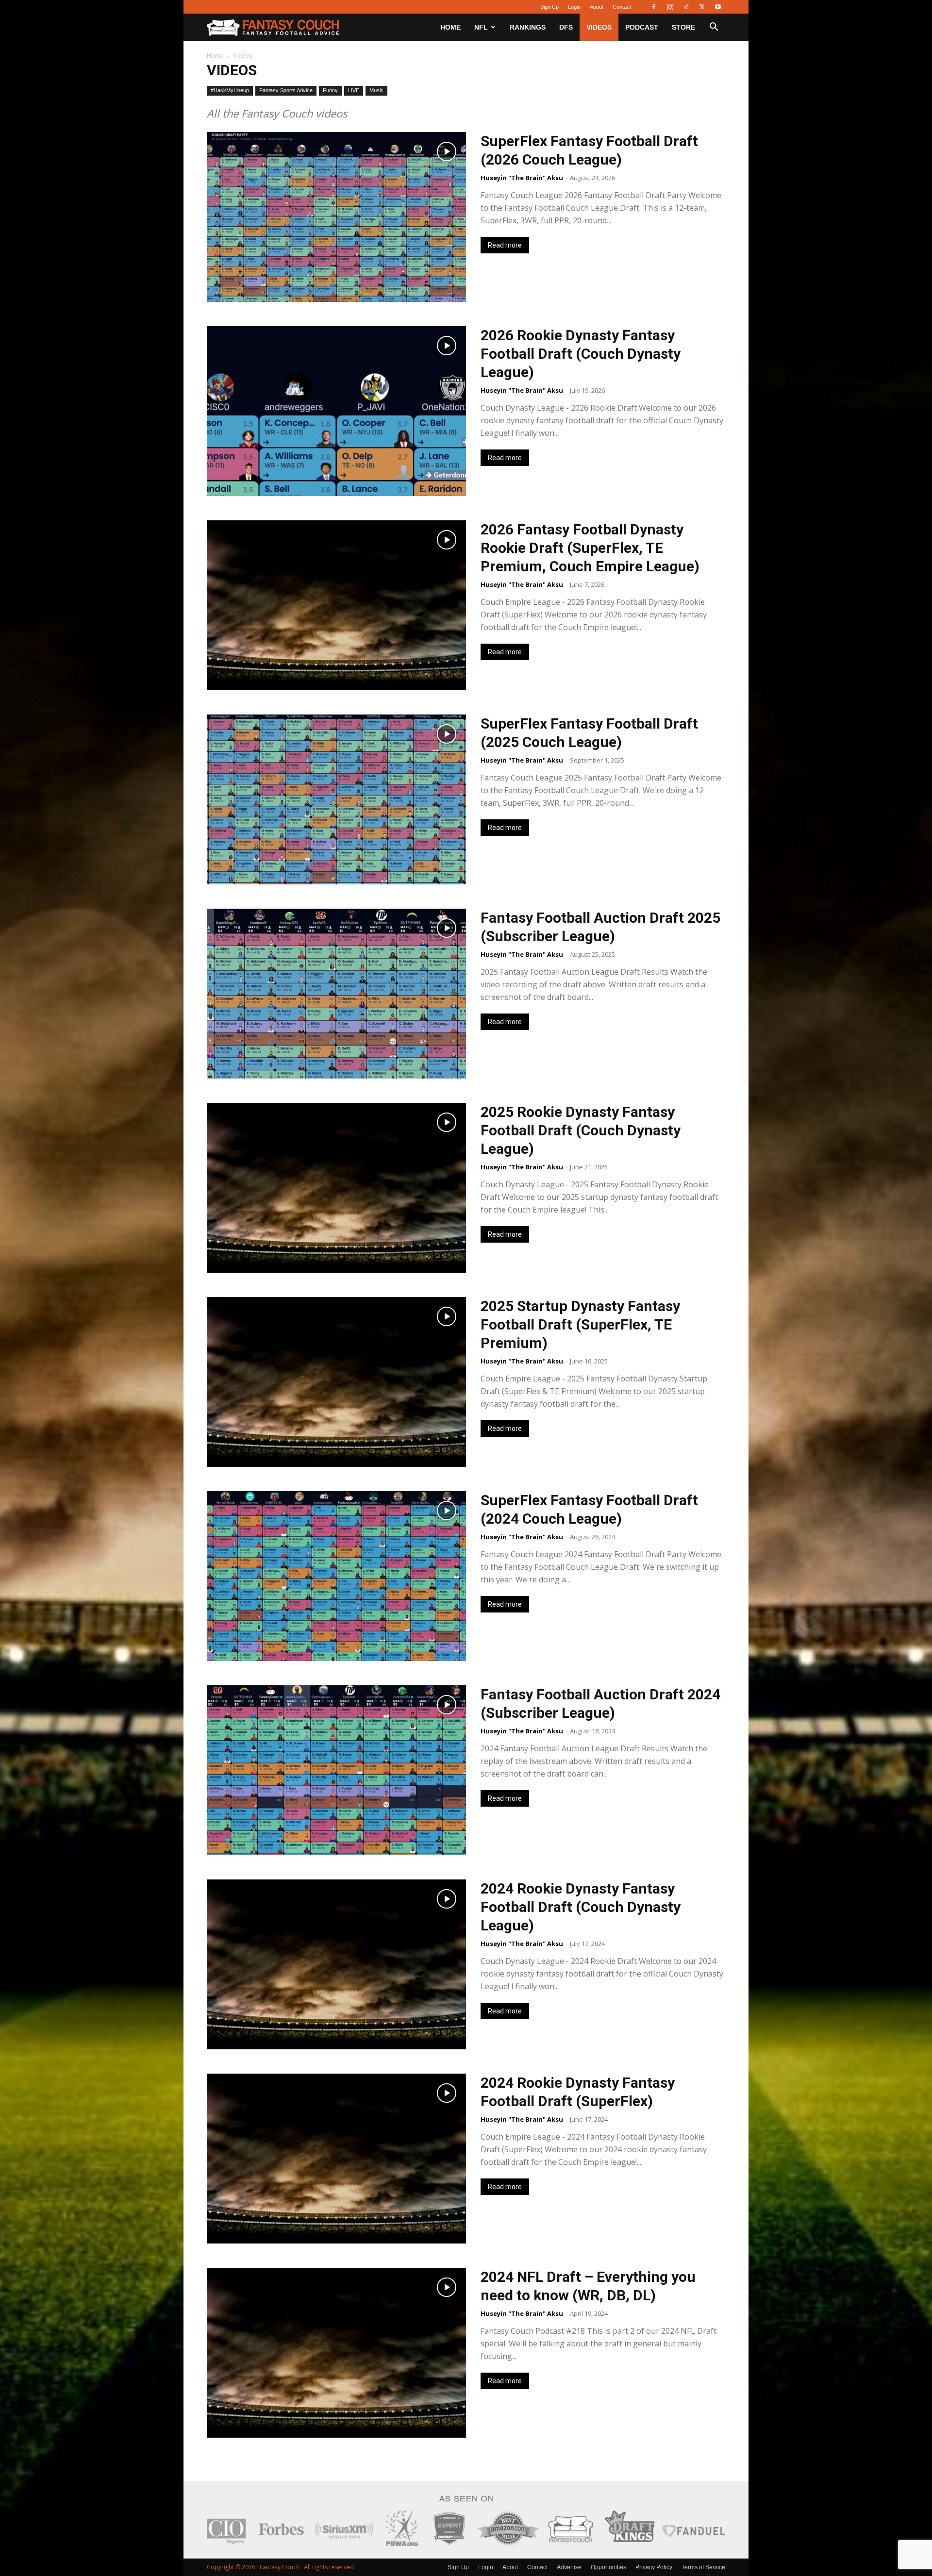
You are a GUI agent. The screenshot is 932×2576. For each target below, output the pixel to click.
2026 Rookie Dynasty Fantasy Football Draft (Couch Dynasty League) (581, 354)
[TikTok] (686, 7)
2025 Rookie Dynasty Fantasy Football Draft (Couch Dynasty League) (581, 1130)
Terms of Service (703, 2567)
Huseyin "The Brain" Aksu (522, 178)
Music (376, 90)
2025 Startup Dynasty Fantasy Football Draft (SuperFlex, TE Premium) (580, 1324)
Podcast (642, 27)
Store (683, 27)
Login (574, 7)
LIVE (354, 90)
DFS (566, 27)
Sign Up (549, 7)
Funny (330, 90)
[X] (702, 7)
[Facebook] (654, 7)
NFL (481, 27)
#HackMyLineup (230, 90)
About (597, 7)
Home (450, 27)
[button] (714, 28)
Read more (505, 245)
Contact (622, 7)
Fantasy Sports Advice (286, 90)
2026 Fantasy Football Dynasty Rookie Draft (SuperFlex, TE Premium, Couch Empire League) (590, 548)
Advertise (569, 2567)
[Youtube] (718, 7)
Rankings (528, 27)
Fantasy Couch (280, 2567)
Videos (599, 27)
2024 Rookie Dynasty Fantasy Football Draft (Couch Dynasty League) (581, 1907)
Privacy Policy (654, 2567)
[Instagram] (670, 7)
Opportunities (608, 2567)
